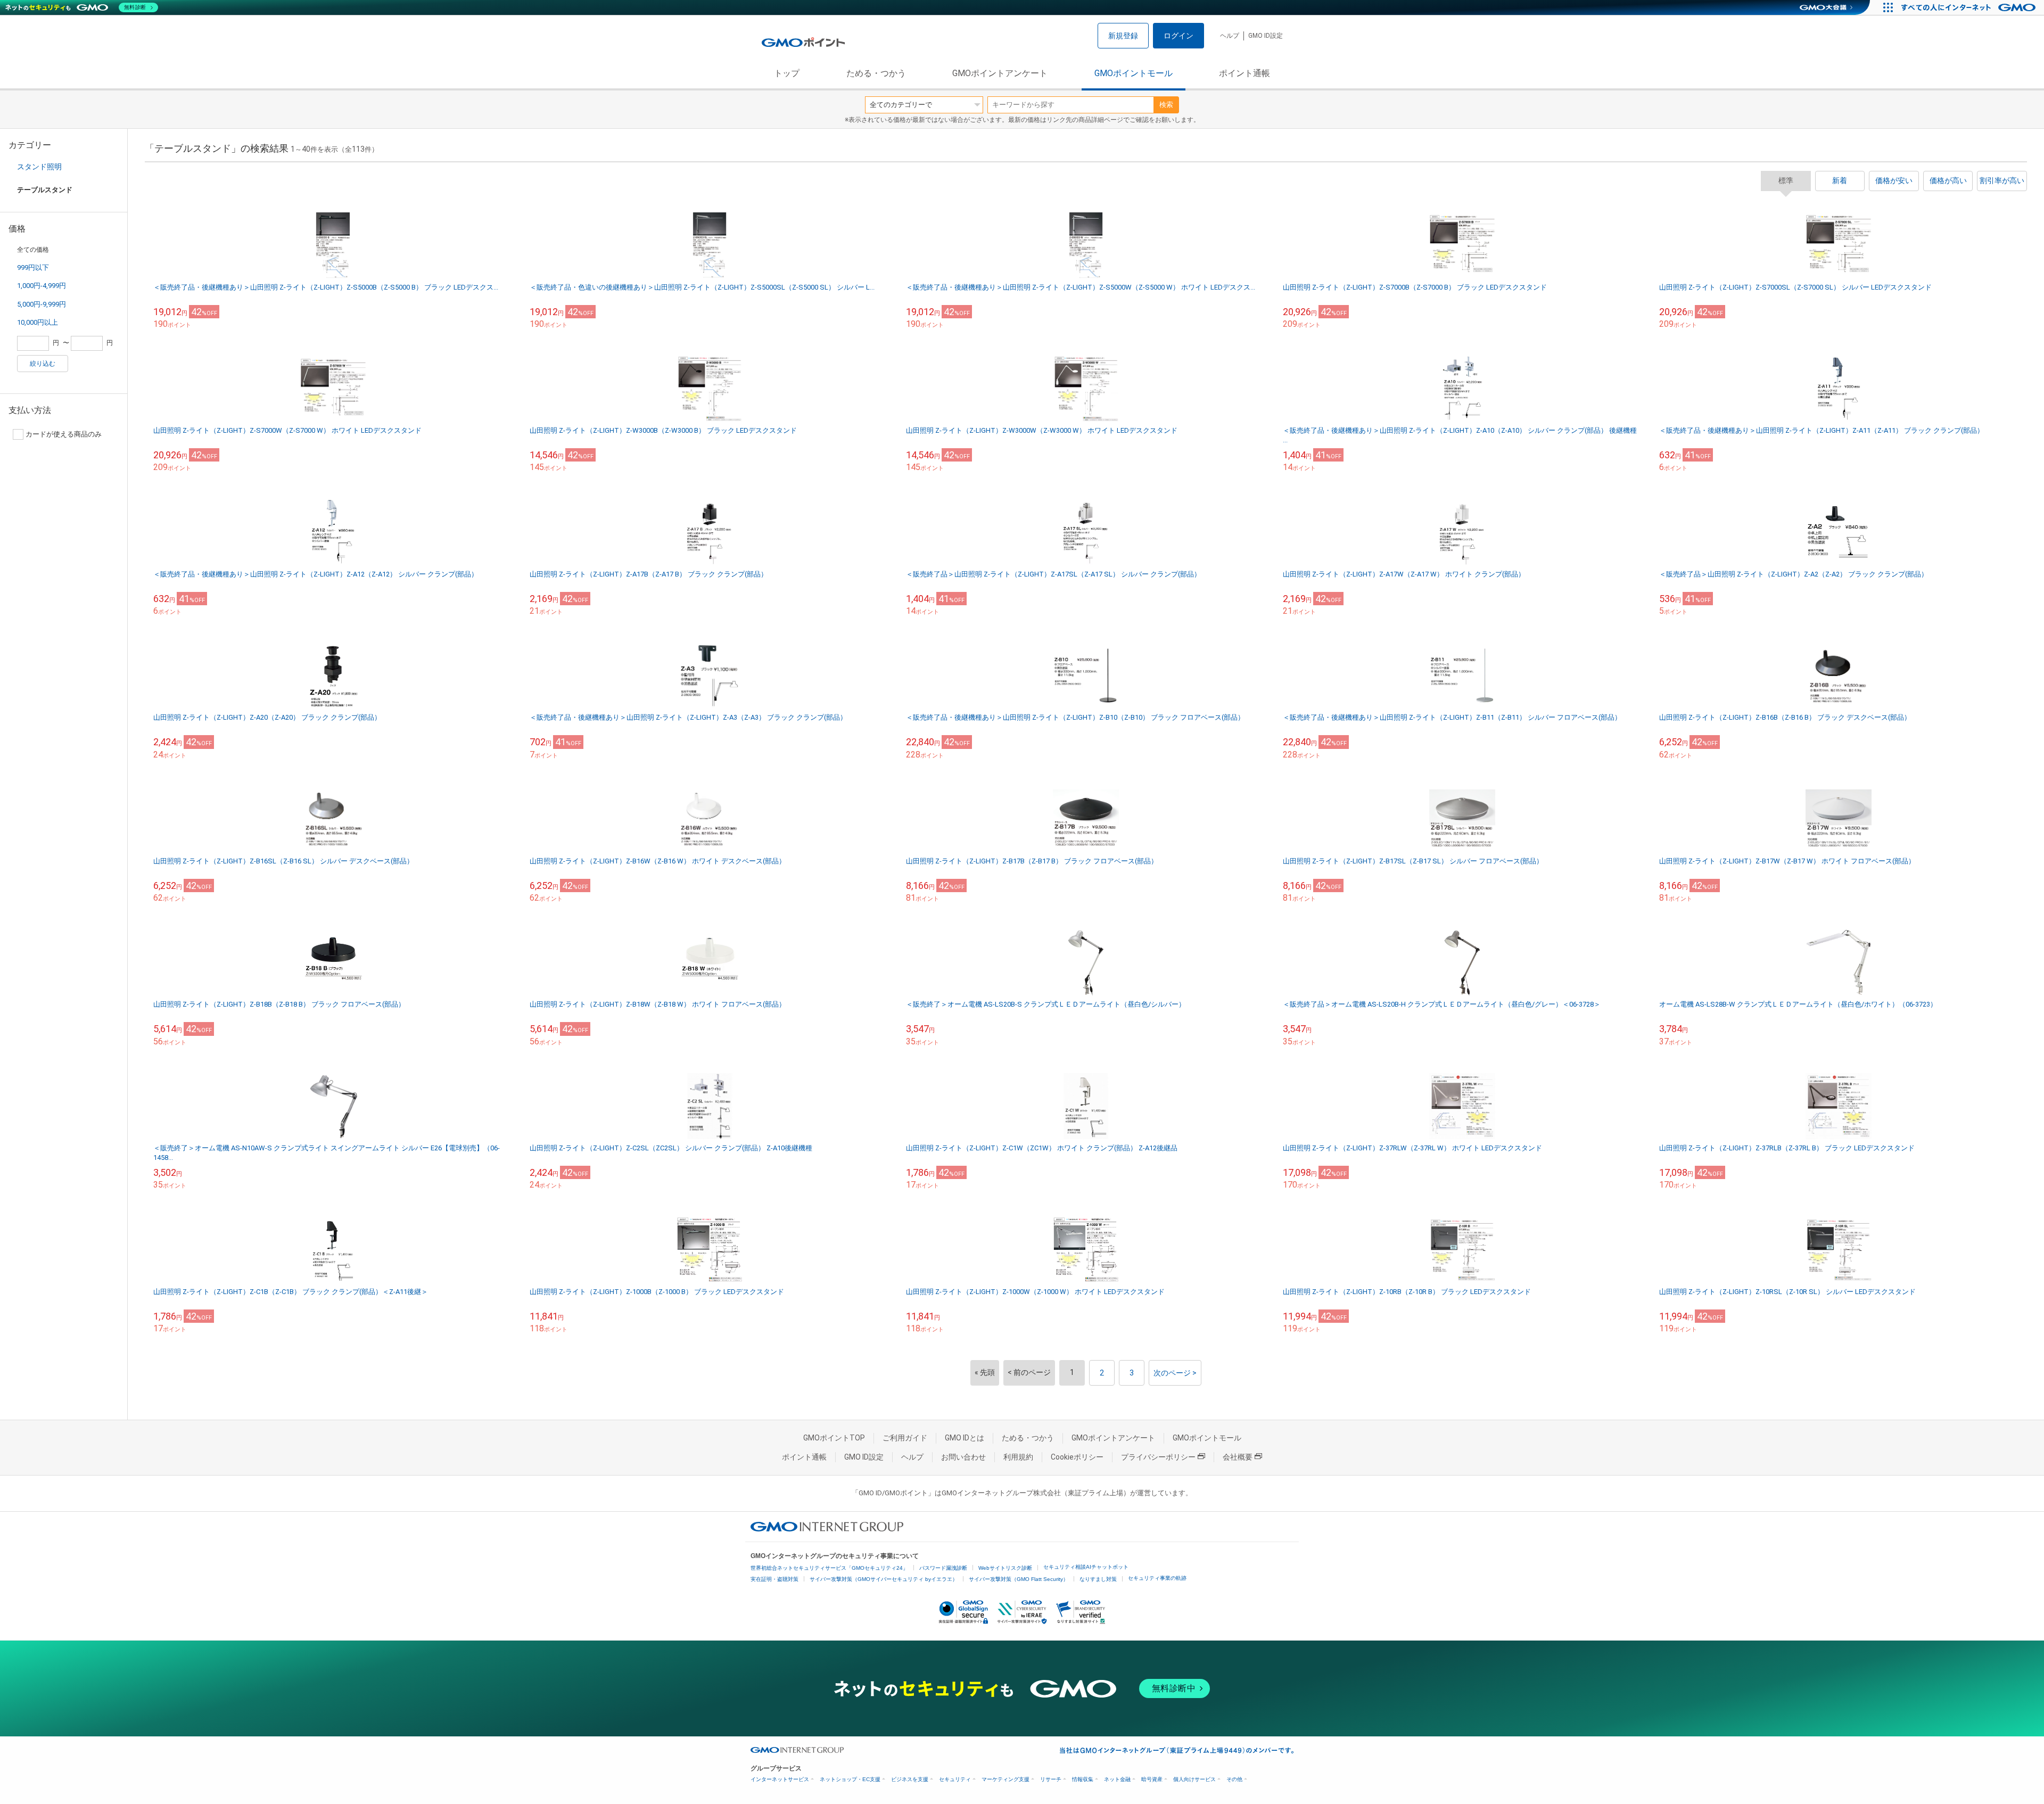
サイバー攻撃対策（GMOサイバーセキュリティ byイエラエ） (884, 1579)
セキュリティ (955, 1779)
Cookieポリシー (1077, 1457)
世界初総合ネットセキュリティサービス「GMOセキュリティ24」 (829, 1568)
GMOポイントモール (1134, 73)
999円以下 (33, 267)
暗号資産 (1152, 1779)
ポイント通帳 (1244, 73)
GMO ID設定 (1266, 36)
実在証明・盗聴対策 (774, 1579)
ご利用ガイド (905, 1438)
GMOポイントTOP (834, 1438)
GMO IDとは (965, 1438)
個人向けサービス (1194, 1779)
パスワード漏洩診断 (943, 1568)
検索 (1166, 105)
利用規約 (1018, 1457)
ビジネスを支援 (910, 1779)
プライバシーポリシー (1158, 1457)
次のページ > (1175, 1373)
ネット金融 (1117, 1779)
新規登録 (1123, 36)
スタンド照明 (39, 167)
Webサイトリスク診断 (1005, 1568)
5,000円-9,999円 (42, 304)
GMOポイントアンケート (1000, 73)
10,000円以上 (38, 322)
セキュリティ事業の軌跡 (1157, 1578)
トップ (787, 73)
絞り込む (43, 364)
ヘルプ (1230, 36)
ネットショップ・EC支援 (850, 1779)
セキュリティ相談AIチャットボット (1086, 1567)
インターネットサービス (780, 1779)
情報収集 (1083, 1779)
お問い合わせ (963, 1457)
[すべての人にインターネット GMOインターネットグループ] (1970, 7)
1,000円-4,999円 (42, 286)
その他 (1234, 1779)
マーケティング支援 (1005, 1779)
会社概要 (1238, 1457)
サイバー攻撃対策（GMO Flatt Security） (1019, 1579)
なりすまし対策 (1098, 1579)
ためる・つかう (876, 73)
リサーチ (1051, 1779)
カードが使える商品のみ (64, 434)
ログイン (1178, 36)
